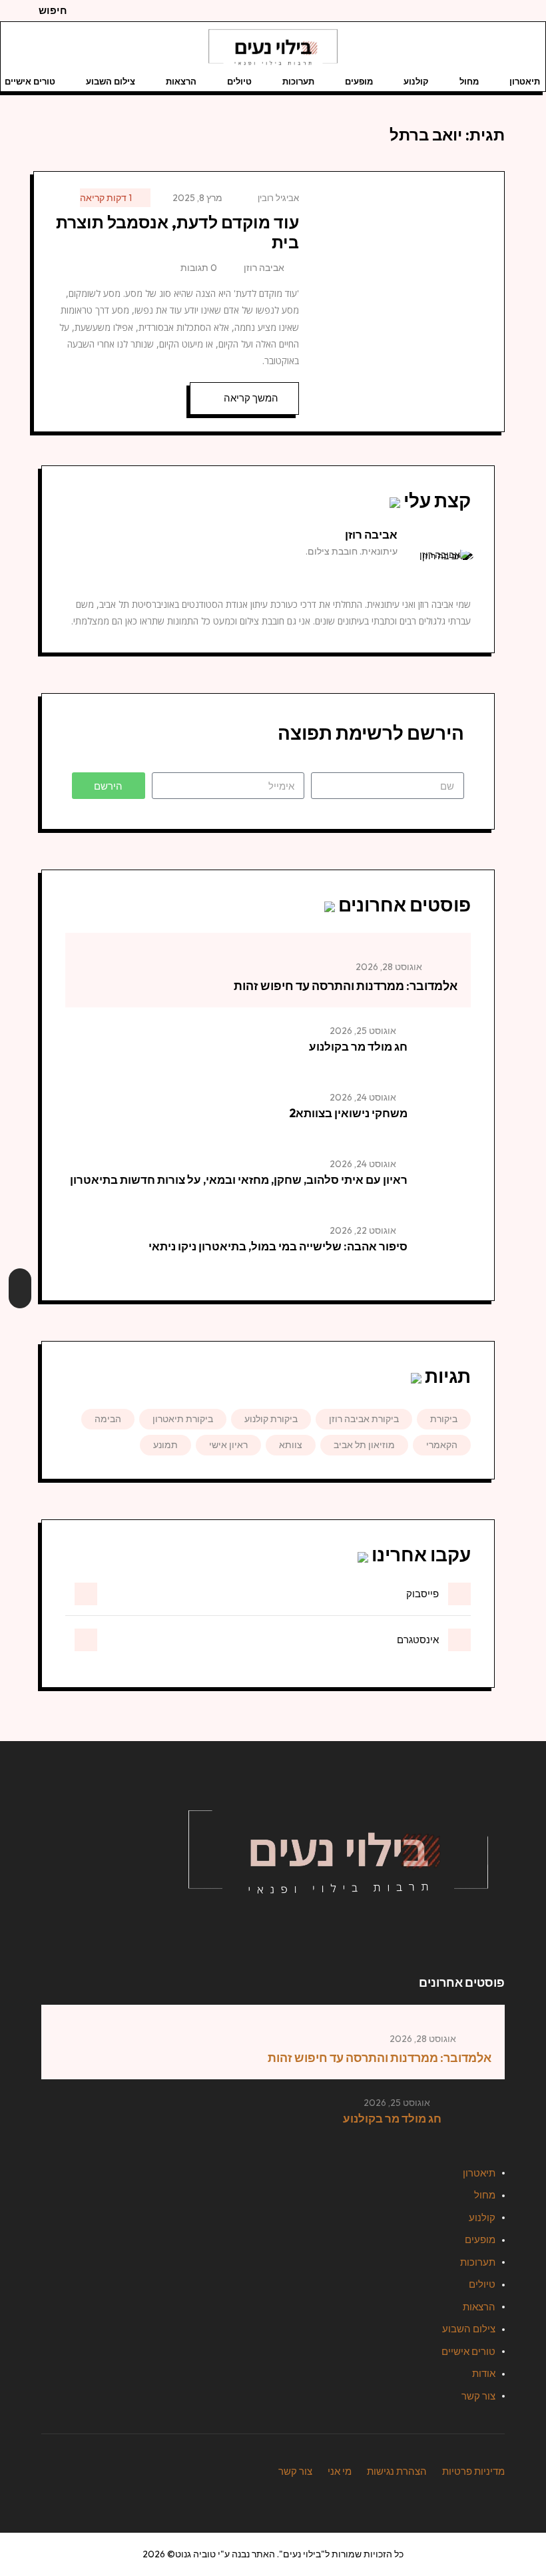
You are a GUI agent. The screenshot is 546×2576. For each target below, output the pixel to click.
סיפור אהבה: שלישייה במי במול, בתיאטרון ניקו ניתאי (278, 1246)
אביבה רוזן (264, 268)
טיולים (239, 81)
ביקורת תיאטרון (183, 1419)
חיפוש (53, 10)
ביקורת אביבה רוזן (364, 1419)
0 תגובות (199, 268)
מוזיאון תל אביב (364, 1445)
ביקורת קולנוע (271, 1419)
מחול (469, 81)
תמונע (165, 1445)
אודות (484, 2373)
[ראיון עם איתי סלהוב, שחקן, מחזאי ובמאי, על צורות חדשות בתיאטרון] (444, 1184)
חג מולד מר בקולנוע (358, 1046)
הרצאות (181, 81)
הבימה (108, 1419)
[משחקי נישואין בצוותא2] (444, 1117)
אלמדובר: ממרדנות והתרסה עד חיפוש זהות (346, 986)
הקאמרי (442, 1445)
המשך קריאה (251, 398)
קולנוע (416, 81)
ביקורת (444, 1419)
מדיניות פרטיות (473, 2471)
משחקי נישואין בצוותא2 (348, 1113)
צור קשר (478, 2396)
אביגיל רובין (278, 198)
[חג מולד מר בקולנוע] (444, 1051)
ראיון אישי (228, 1445)
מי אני (340, 2471)
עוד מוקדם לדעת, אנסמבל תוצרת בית (177, 232)
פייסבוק (422, 1594)
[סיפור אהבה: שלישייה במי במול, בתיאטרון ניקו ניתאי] (444, 1250)
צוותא (291, 1445)
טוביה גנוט (195, 2554)
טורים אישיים (468, 2351)
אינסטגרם (418, 1640)
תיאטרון (525, 81)
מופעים (359, 81)
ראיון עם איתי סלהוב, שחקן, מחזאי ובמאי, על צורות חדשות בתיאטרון (239, 1179)
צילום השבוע (111, 81)
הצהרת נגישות (397, 2471)
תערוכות (298, 81)
